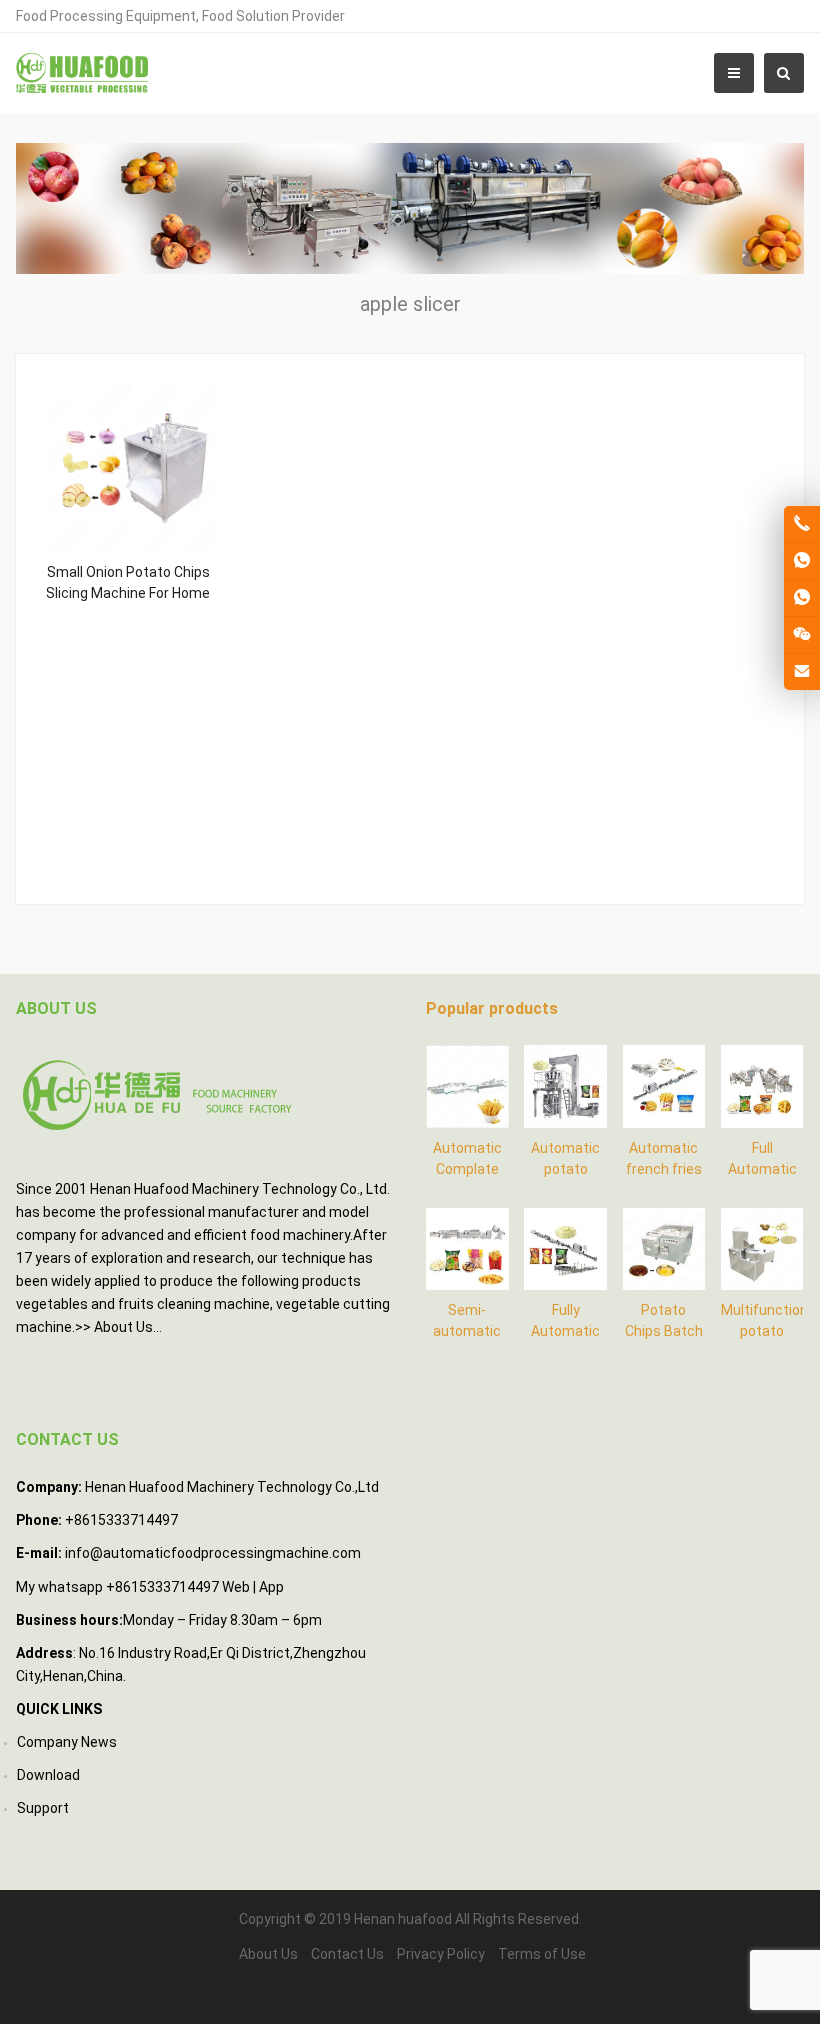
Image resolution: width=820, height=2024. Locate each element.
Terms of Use (542, 1954)
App (271, 1587)
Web (236, 1587)
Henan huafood (403, 1919)
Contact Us (347, 1954)
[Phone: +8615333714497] (802, 524)
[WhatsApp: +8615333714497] (802, 561)
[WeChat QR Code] (802, 635)
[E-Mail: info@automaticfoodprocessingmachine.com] (802, 672)
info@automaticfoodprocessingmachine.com (213, 1553)
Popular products (492, 1008)
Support (43, 1808)
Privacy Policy (441, 1954)
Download (48, 1775)
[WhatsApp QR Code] (802, 598)
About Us (123, 1327)
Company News (67, 1742)
